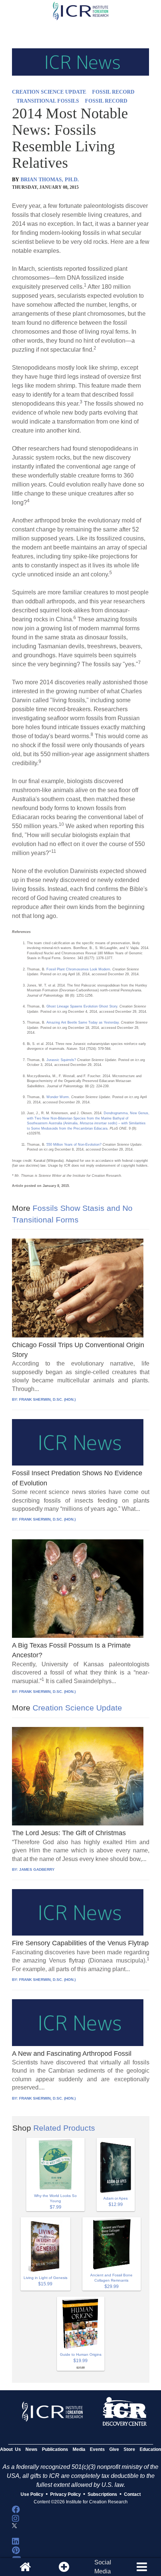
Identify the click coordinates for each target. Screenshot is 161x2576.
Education (150, 2449)
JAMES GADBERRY (37, 1869)
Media (79, 2449)
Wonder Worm (58, 1097)
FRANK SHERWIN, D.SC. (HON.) (47, 1399)
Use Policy (32, 2494)
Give (114, 2449)
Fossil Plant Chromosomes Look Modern (78, 969)
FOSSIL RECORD (113, 92)
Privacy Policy (66, 2494)
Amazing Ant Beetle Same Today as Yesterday (83, 1022)
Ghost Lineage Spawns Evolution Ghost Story (82, 1006)
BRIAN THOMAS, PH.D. (50, 180)
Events (97, 2449)
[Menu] (142, 2567)
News (31, 2449)
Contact (132, 2494)
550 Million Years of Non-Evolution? (74, 1145)
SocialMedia (103, 2567)
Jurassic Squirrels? (61, 1060)
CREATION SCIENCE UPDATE (49, 92)
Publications (55, 2449)
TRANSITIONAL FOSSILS (48, 101)
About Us (10, 2449)
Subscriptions (102, 2494)
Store (129, 2449)
